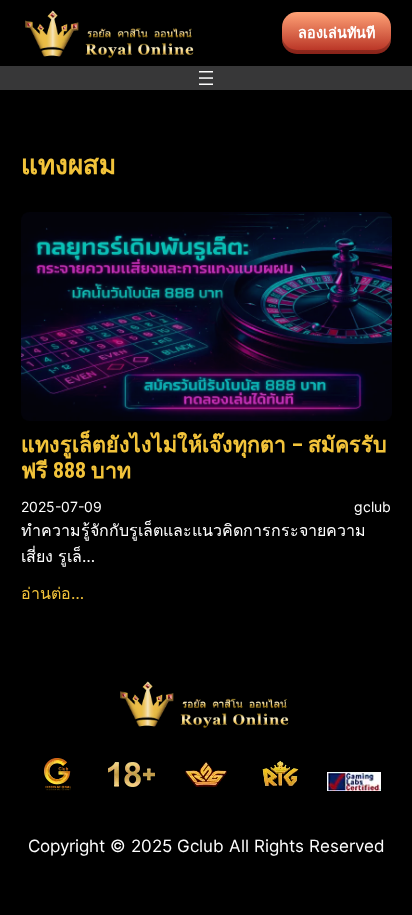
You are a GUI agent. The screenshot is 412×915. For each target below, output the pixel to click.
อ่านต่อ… (52, 593)
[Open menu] (206, 78)
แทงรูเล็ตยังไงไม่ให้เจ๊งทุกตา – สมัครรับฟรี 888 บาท (204, 457)
